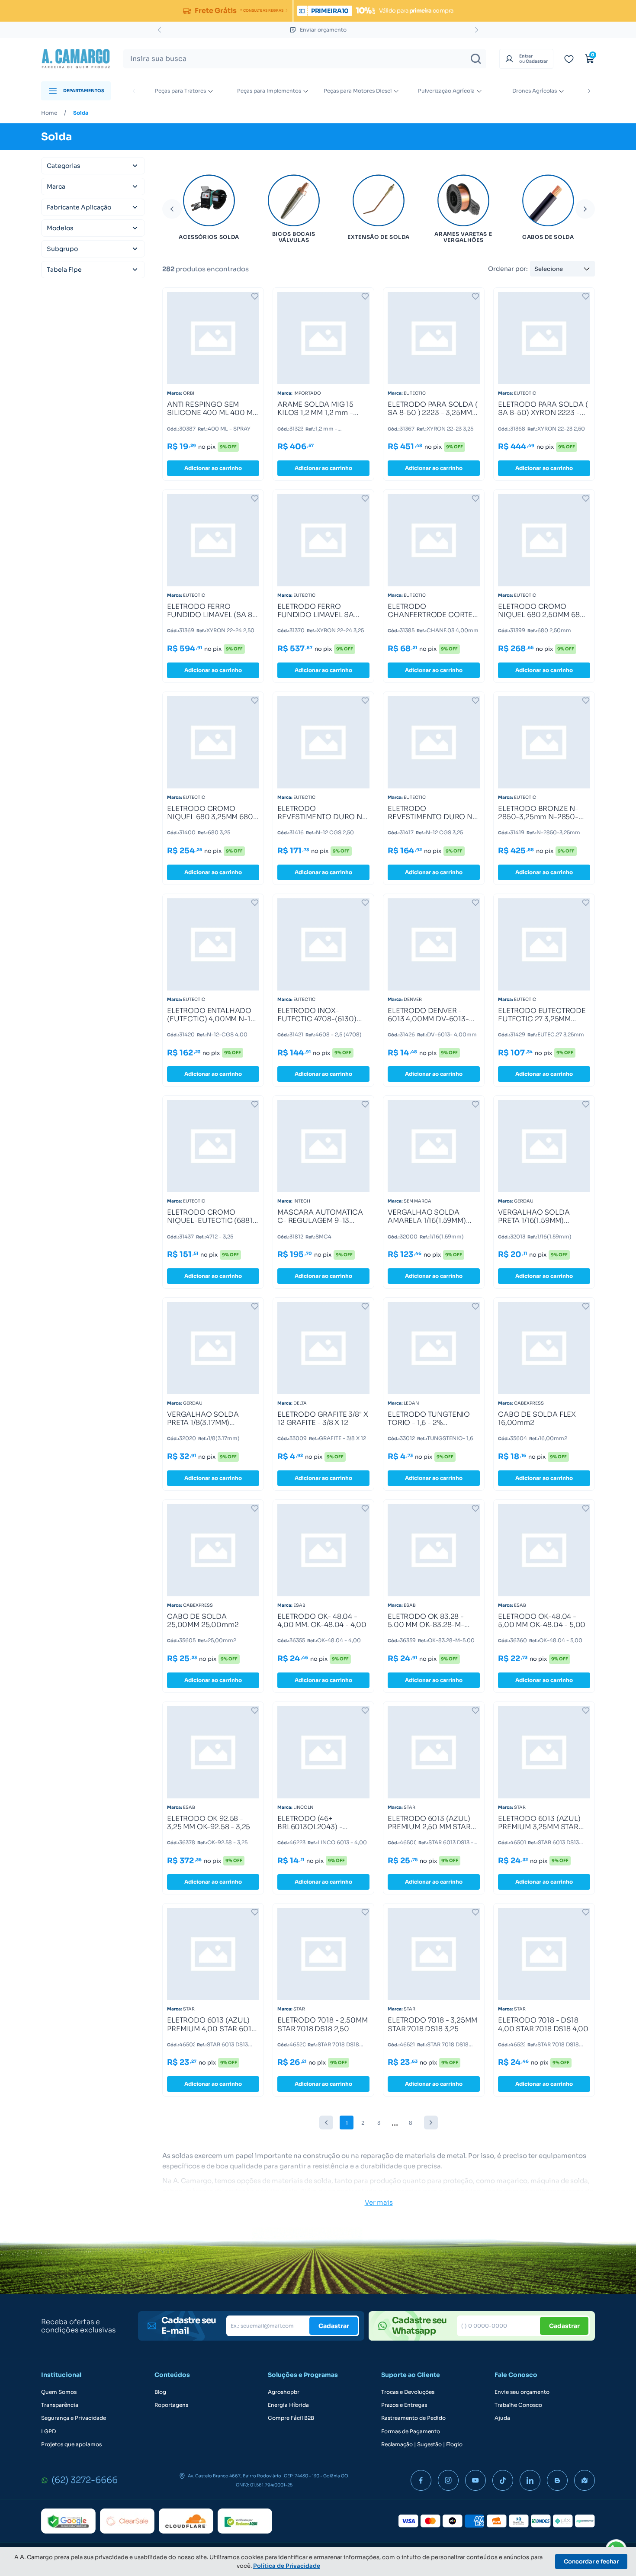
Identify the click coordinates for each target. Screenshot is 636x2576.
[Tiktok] (503, 2480)
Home (49, 113)
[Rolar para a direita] (589, 91)
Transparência (60, 2405)
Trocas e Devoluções (408, 2392)
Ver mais (379, 2202)
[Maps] (585, 2480)
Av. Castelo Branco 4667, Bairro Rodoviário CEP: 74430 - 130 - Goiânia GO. (269, 2476)
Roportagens (171, 2405)
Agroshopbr (284, 2392)
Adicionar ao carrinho (213, 468)
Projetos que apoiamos (71, 2444)
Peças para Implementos (269, 91)
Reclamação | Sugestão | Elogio (422, 2444)
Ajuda (502, 2418)
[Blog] (557, 2480)
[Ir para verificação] (569, 59)
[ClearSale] (127, 2521)
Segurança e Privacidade (74, 2418)
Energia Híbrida (288, 2405)
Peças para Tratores (180, 91)
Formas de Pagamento (411, 2431)
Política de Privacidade (287, 2566)
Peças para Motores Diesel (358, 91)
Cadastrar (334, 2326)
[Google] (68, 2521)
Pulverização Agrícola (446, 91)
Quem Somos (59, 2392)
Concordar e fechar (591, 2562)
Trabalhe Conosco (518, 2405)
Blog (160, 2392)
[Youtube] (475, 2480)
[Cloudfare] (186, 2521)
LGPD (48, 2431)
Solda (81, 113)
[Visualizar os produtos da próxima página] (431, 2123)
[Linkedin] (530, 2480)
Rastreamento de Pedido (413, 2418)
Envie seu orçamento (522, 2392)
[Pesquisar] (476, 59)
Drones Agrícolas (535, 91)
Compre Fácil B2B (291, 2418)
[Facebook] (421, 2480)
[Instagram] (448, 2480)
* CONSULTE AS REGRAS (262, 10)
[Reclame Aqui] (245, 2521)
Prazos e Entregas (404, 2405)
